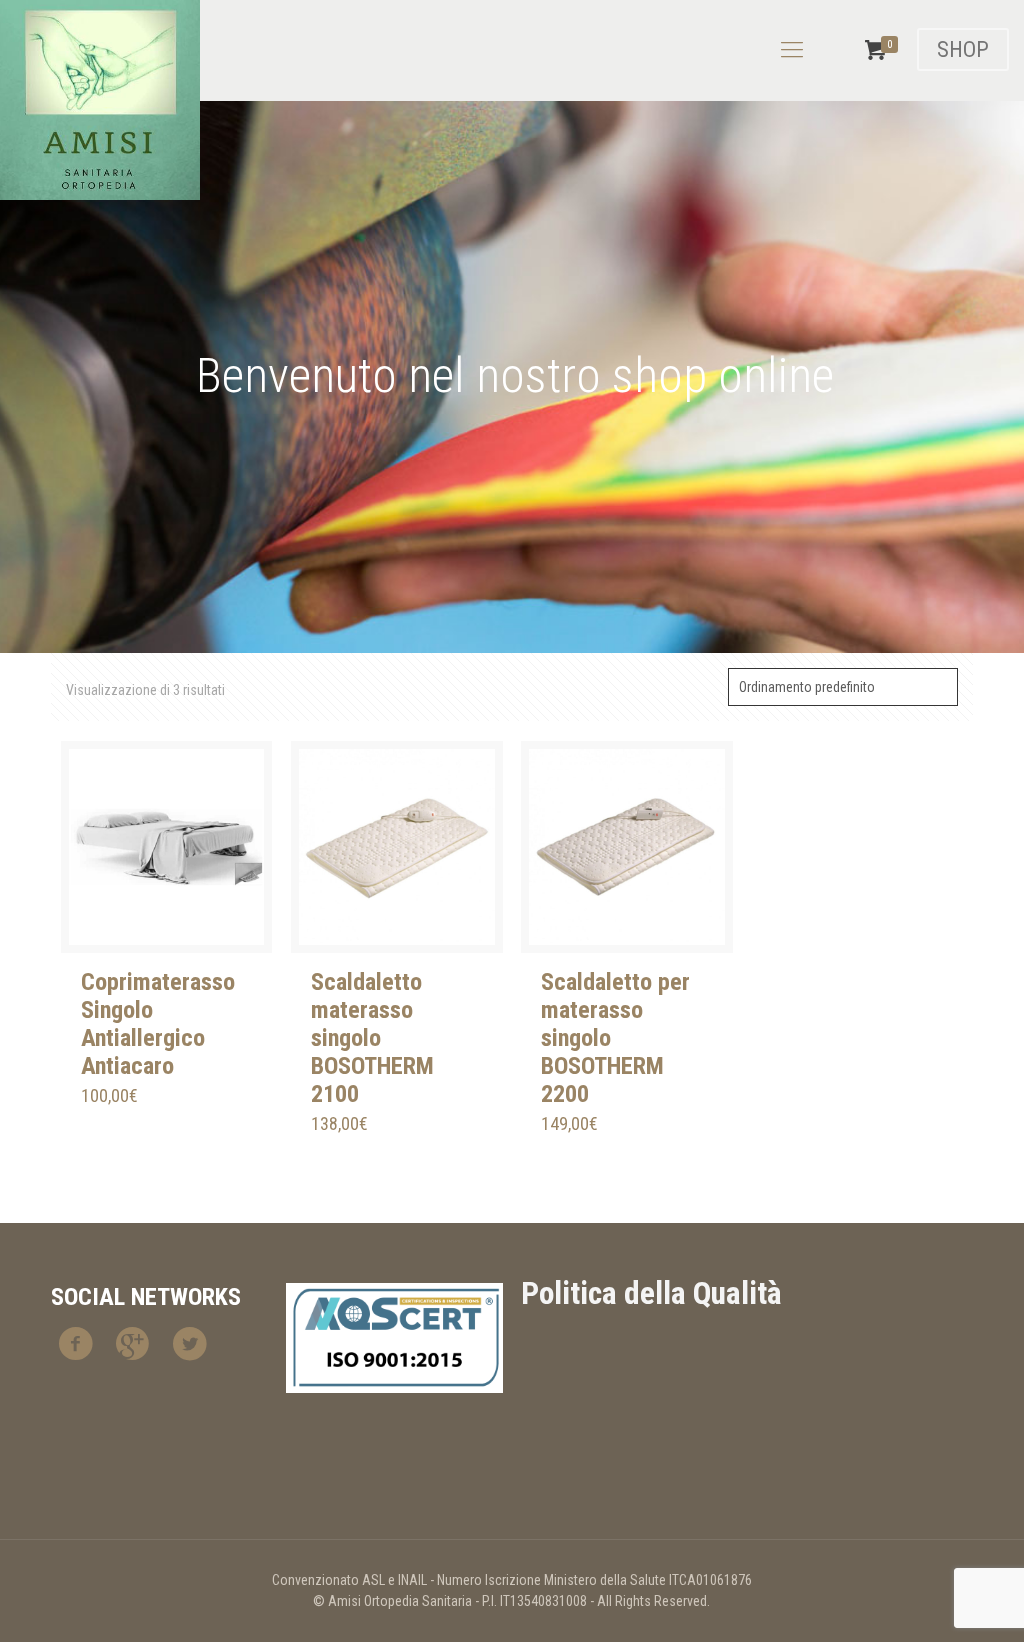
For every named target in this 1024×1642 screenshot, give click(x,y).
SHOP (963, 49)
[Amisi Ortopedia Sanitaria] (100, 100)
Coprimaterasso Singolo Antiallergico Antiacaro (158, 1024)
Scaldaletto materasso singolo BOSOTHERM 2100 (372, 1038)
